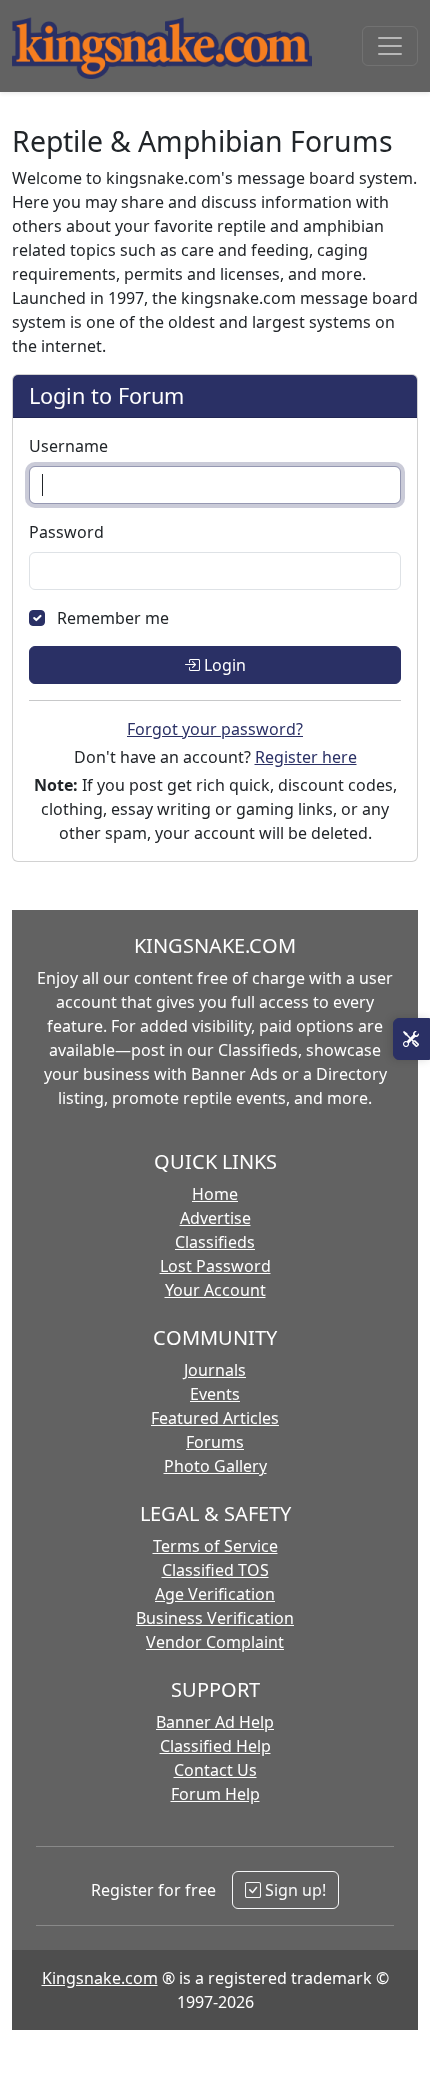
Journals (215, 1370)
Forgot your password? (215, 729)
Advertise (215, 1218)
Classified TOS (215, 1570)
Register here (306, 757)
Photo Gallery (215, 1466)
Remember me (113, 618)
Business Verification (215, 1618)
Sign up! (293, 1890)
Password (66, 532)
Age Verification (215, 1594)
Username (68, 446)
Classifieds (215, 1242)
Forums (215, 1442)
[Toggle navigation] (390, 46)
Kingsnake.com (100, 1978)
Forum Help (215, 1794)
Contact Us (215, 1770)
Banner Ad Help (215, 1722)
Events (215, 1394)
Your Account (215, 1290)
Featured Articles (215, 1418)
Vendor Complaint (215, 1642)
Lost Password (215, 1266)
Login (223, 665)
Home (215, 1194)
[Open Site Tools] (411, 1039)
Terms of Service (215, 1546)
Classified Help (215, 1746)
